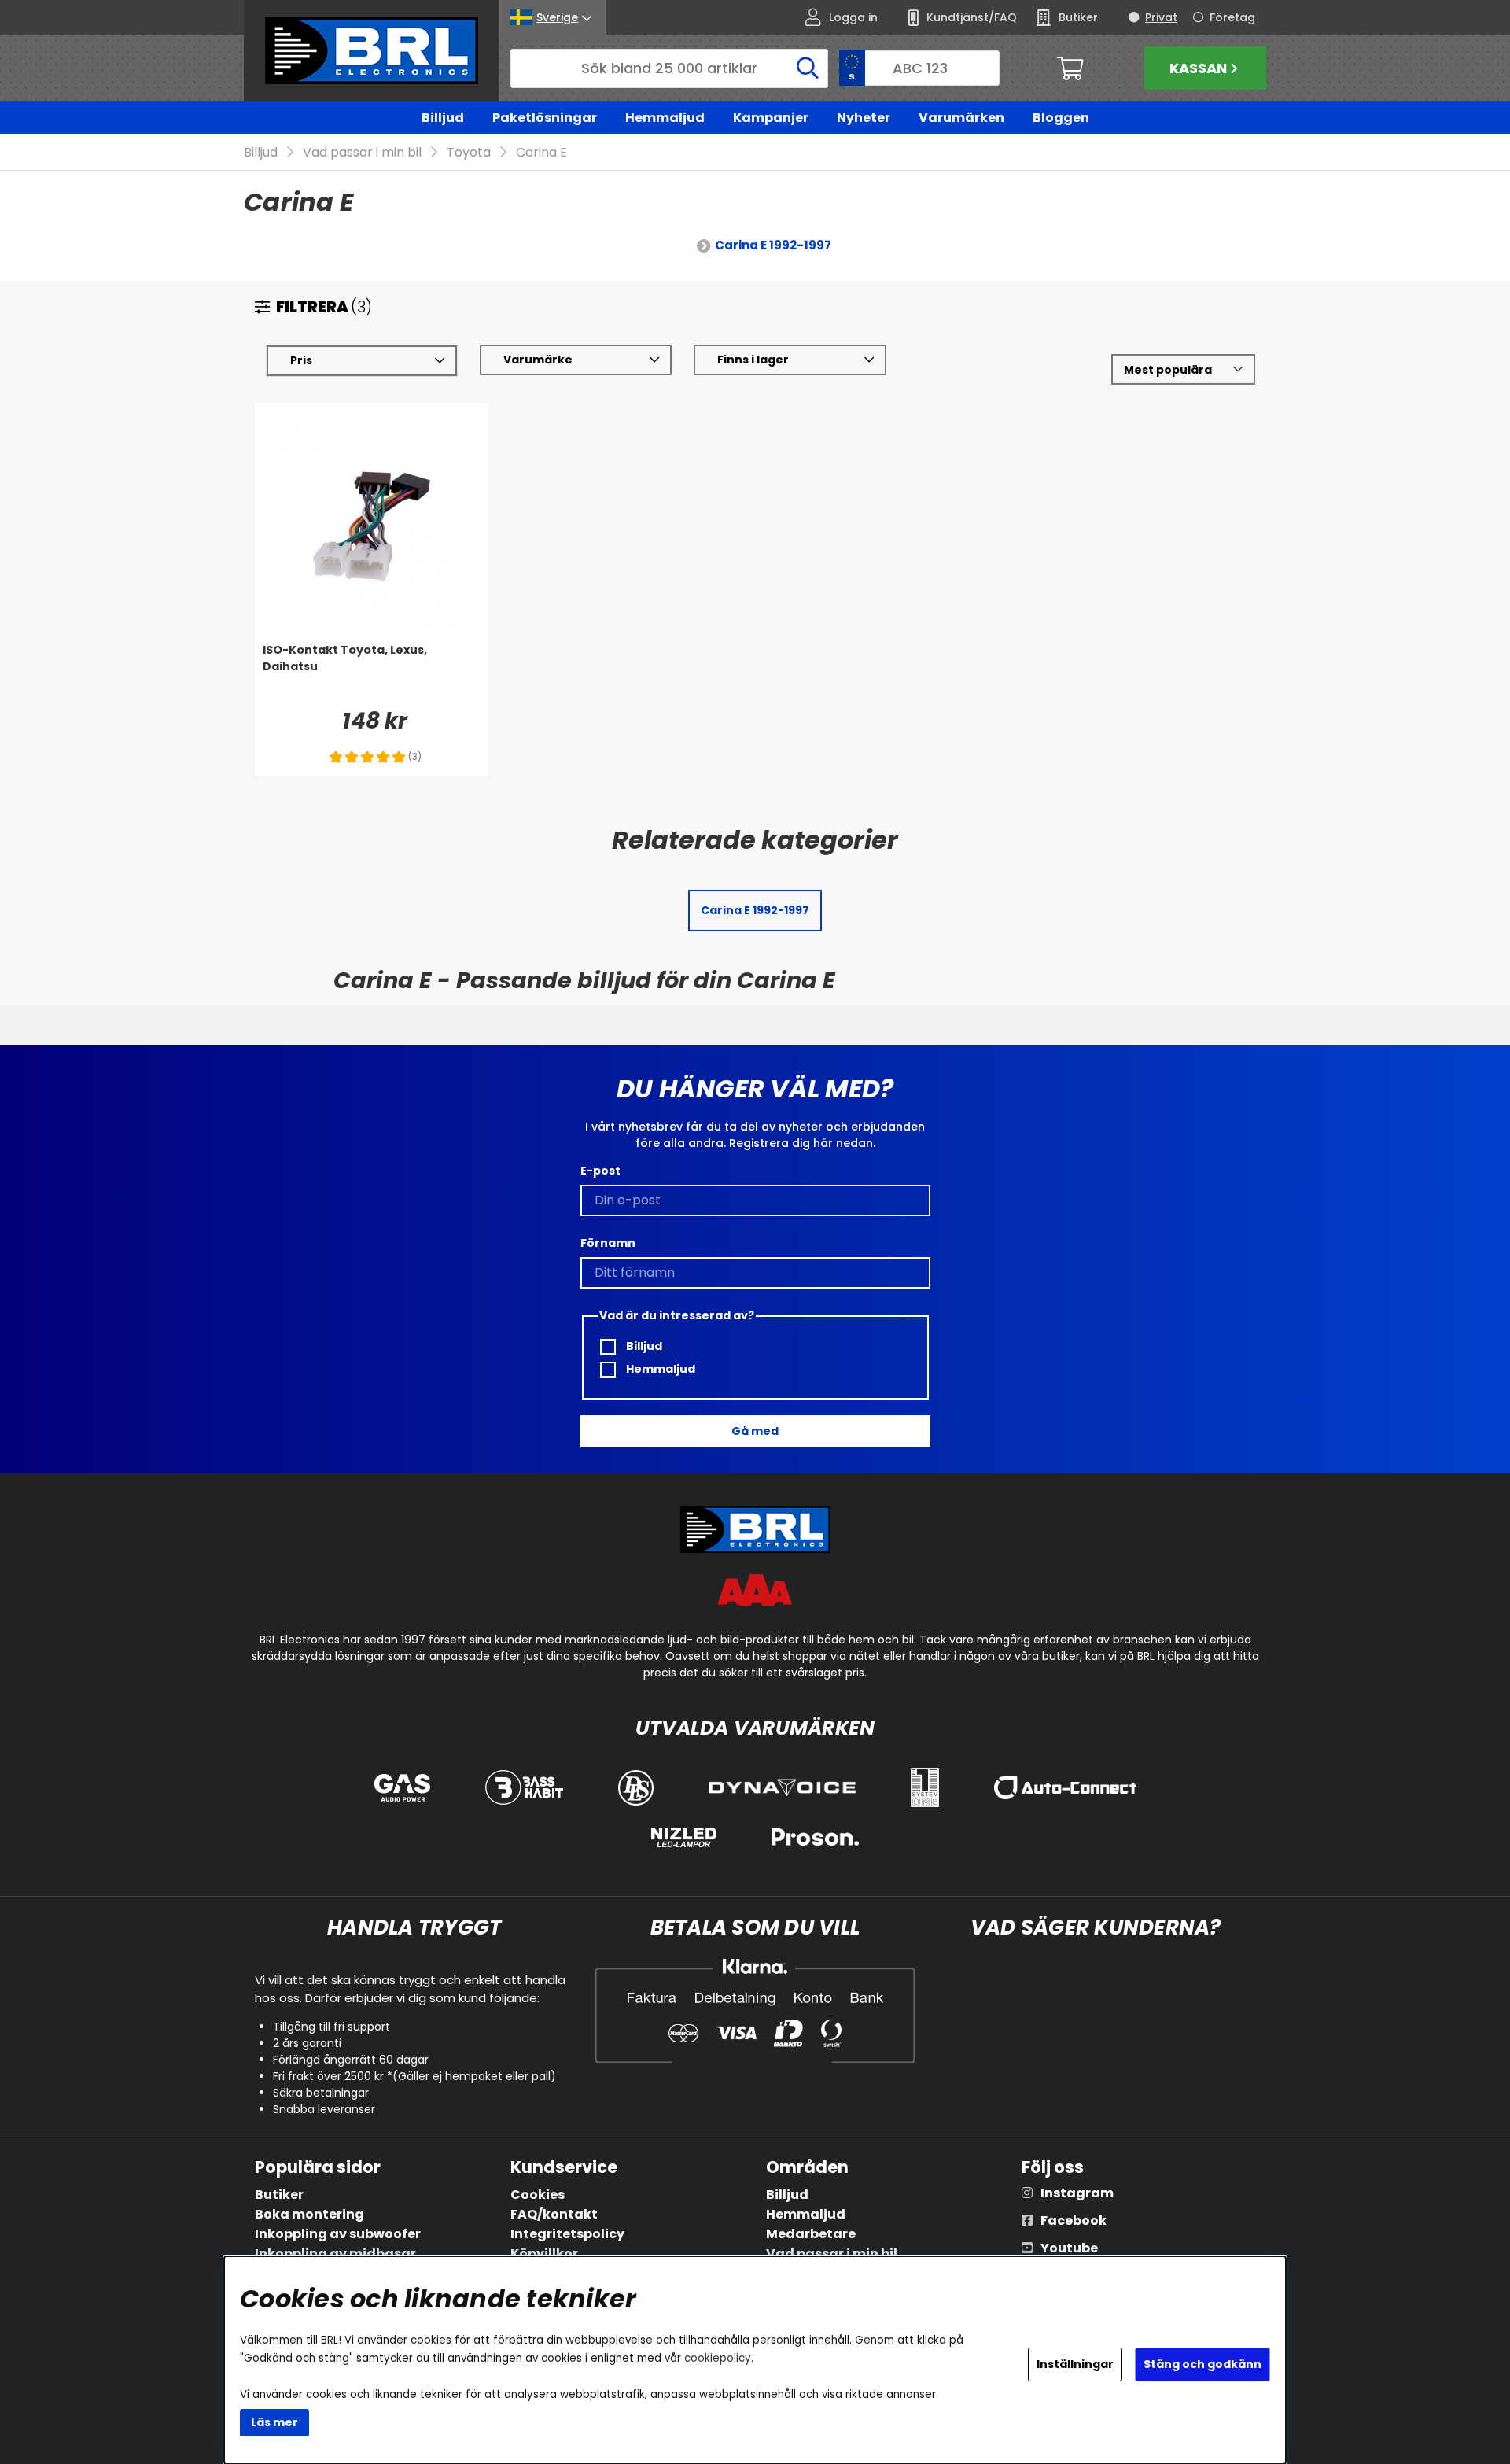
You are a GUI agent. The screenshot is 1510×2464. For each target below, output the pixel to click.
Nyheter (864, 118)
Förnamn (608, 1243)
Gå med (755, 1431)
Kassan (1198, 68)
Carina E (541, 152)
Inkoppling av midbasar (335, 2254)
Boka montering (309, 2214)
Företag (1232, 17)
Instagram (1077, 2193)
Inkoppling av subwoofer (338, 2234)
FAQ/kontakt (554, 2214)
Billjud (443, 118)
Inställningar (1075, 2364)
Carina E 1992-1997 (773, 245)
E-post (600, 1171)
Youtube (1069, 2248)
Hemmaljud (665, 118)
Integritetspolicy (567, 2234)
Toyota (469, 152)
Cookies (538, 2195)
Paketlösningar (545, 118)
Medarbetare (811, 2234)
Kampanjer (771, 118)
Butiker (279, 2195)
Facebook (1074, 2221)
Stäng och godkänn (1202, 2364)
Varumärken (961, 118)
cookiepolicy (718, 2358)
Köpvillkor (544, 2254)
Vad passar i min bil (362, 152)
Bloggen (1061, 118)
